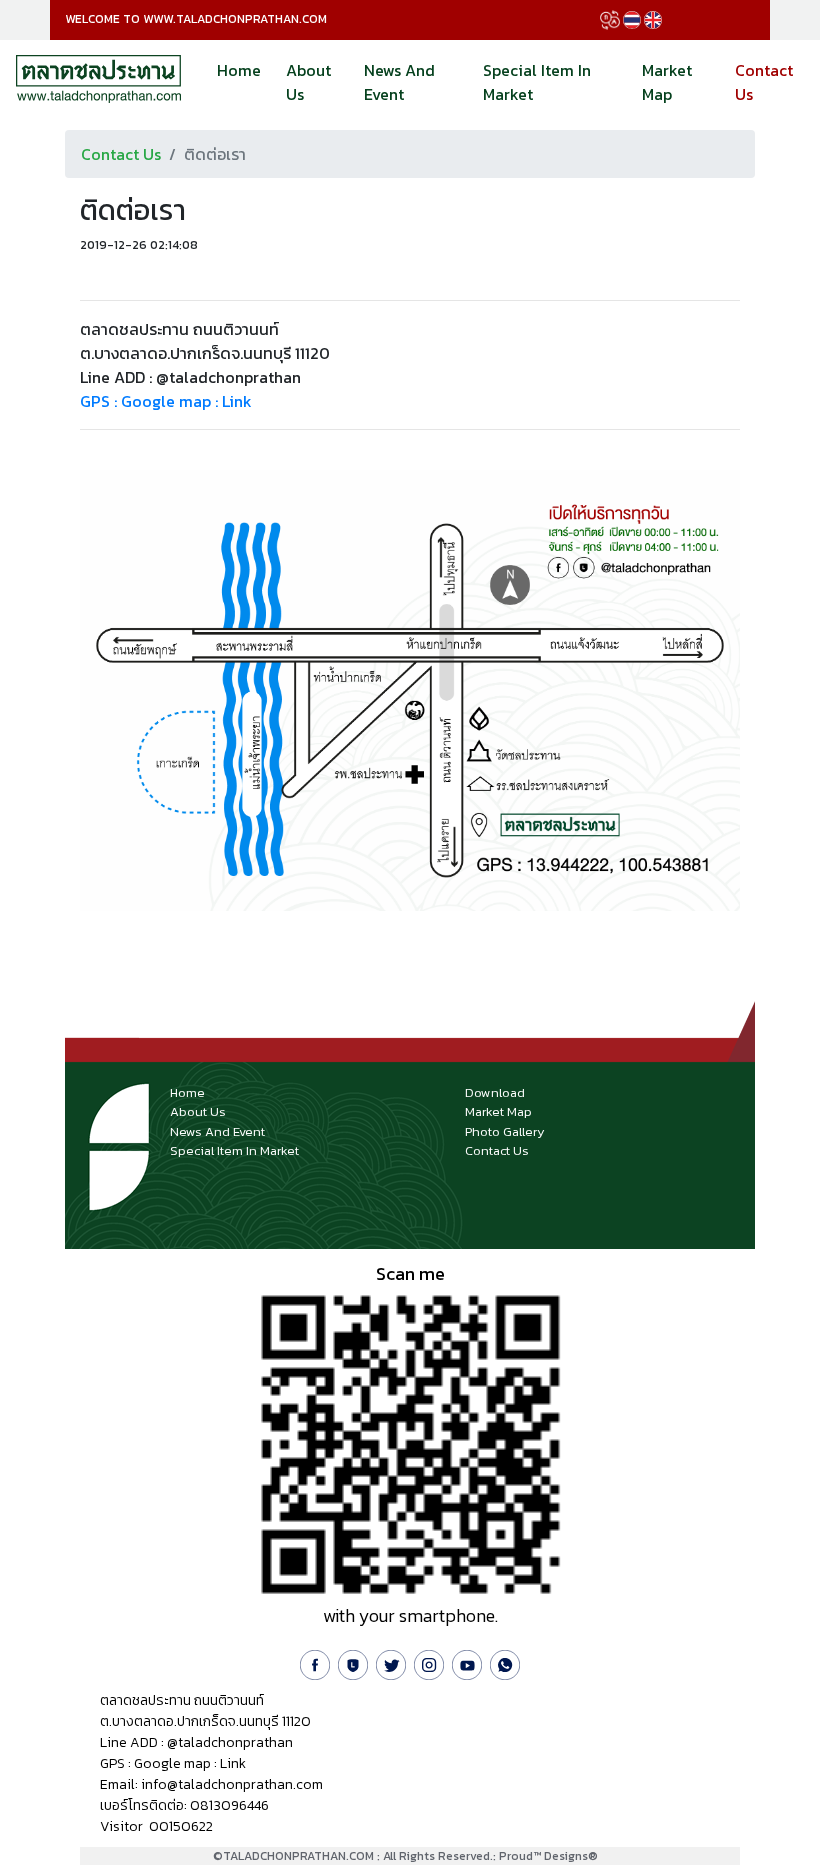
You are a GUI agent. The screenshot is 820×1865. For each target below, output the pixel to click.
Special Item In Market (537, 82)
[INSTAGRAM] (429, 1662)
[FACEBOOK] (315, 1662)
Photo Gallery (505, 1131)
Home (239, 70)
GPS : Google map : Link (166, 401)
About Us (308, 82)
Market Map (667, 82)
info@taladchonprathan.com (232, 1784)
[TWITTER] (391, 1662)
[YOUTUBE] (467, 1662)
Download (495, 1092)
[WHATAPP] (505, 1662)
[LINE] (353, 1662)
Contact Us (775, 75)
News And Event (399, 82)
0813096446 (229, 1805)
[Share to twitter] (116, 279)
